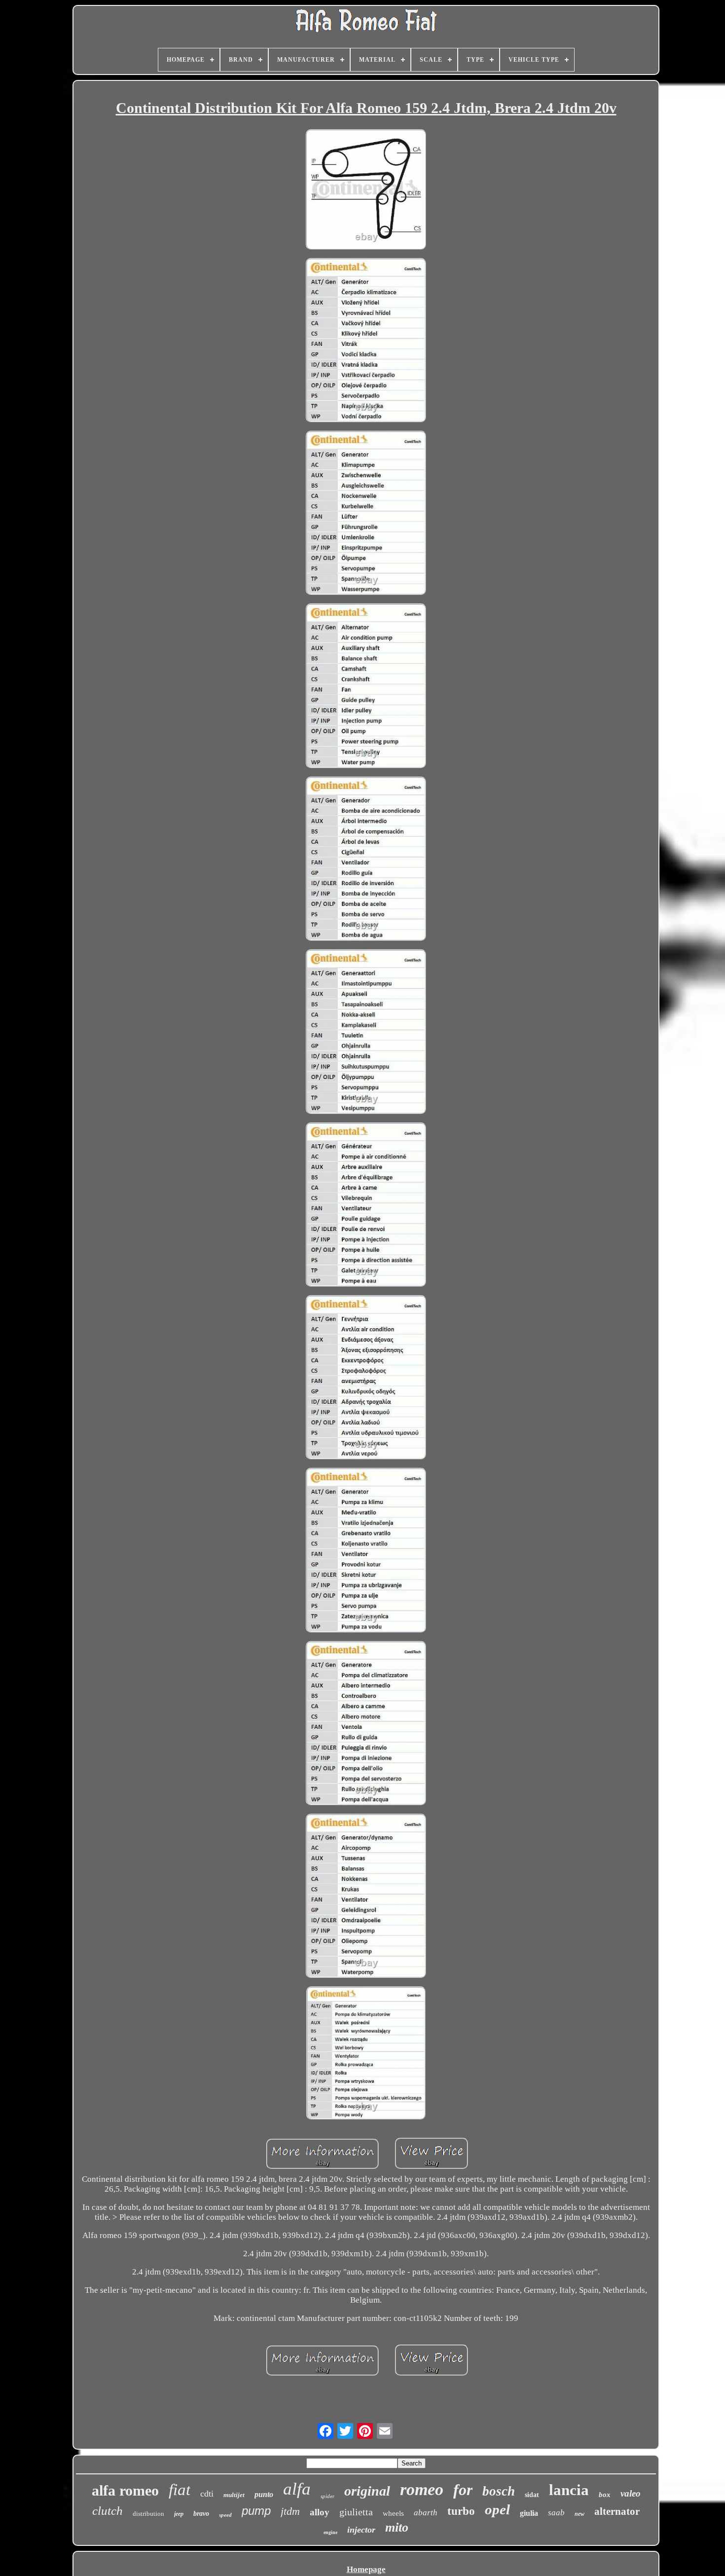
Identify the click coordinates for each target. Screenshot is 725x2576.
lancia (569, 2490)
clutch (108, 2511)
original (367, 2491)
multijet (234, 2495)
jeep (179, 2514)
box (605, 2495)
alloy (320, 2512)
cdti (207, 2494)
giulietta (356, 2512)
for (463, 2490)
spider (327, 2496)
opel (497, 2509)
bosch (499, 2491)
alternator (617, 2511)
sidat (532, 2495)
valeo (631, 2493)
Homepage (366, 2569)
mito (397, 2527)
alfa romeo (125, 2490)
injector (361, 2530)
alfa (297, 2489)
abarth (426, 2513)
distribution (148, 2514)
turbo (461, 2511)
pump (256, 2511)
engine (330, 2532)
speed (225, 2515)
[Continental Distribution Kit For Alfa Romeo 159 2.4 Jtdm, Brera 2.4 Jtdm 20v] (366, 190)
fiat (180, 2490)
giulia (529, 2513)
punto (264, 2494)
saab (556, 2513)
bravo (201, 2514)
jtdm (290, 2511)
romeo (422, 2489)
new (580, 2514)
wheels (393, 2513)
